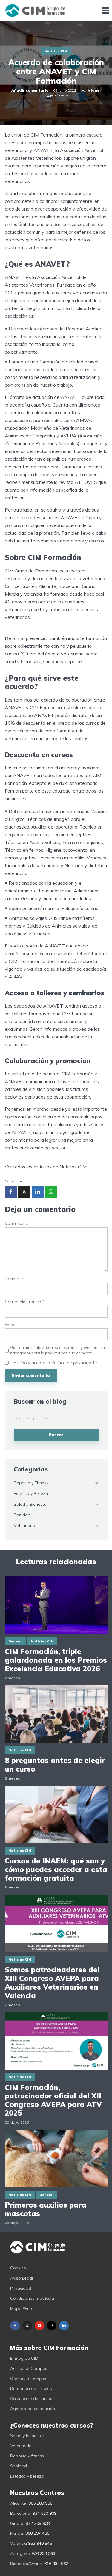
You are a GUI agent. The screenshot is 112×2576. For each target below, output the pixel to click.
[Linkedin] (64, 2326)
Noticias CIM (56, 51)
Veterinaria (24, 1525)
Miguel (94, 90)
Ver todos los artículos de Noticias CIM (46, 1167)
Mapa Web (21, 2308)
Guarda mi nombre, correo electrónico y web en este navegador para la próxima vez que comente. (58, 1350)
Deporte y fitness (27, 2456)
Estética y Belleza (31, 1493)
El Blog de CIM (24, 2358)
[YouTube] (39, 2326)
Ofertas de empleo (29, 2379)
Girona (17, 2523)
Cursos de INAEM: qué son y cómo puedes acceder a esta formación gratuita (56, 1869)
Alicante (18, 2503)
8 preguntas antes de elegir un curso (55, 1765)
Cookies (18, 2268)
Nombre (14, 1279)
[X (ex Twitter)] (27, 2326)
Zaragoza (20, 2553)
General (16, 1641)
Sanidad (22, 1515)
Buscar (56, 1435)
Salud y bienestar (27, 2436)
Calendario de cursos (31, 2398)
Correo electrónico (25, 1302)
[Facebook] (15, 2326)
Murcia (17, 2533)
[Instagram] (52, 2326)
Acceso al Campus (29, 2368)
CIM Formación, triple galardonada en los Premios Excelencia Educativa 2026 (56, 1660)
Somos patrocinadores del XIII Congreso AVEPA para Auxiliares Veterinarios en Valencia (52, 1983)
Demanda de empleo (31, 2388)
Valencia (19, 2543)
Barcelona (20, 2513)
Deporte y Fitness (31, 1483)
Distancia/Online (26, 2564)
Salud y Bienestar (31, 1504)
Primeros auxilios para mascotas (46, 2209)
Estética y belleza (27, 2476)
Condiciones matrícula (32, 2298)
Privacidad (21, 2288)
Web (9, 1325)
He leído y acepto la (54, 1363)
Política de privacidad (73, 1363)
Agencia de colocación (33, 2409)
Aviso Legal (22, 2278)
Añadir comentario (30, 90)
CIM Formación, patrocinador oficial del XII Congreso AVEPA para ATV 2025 (53, 2100)
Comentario (17, 1223)
